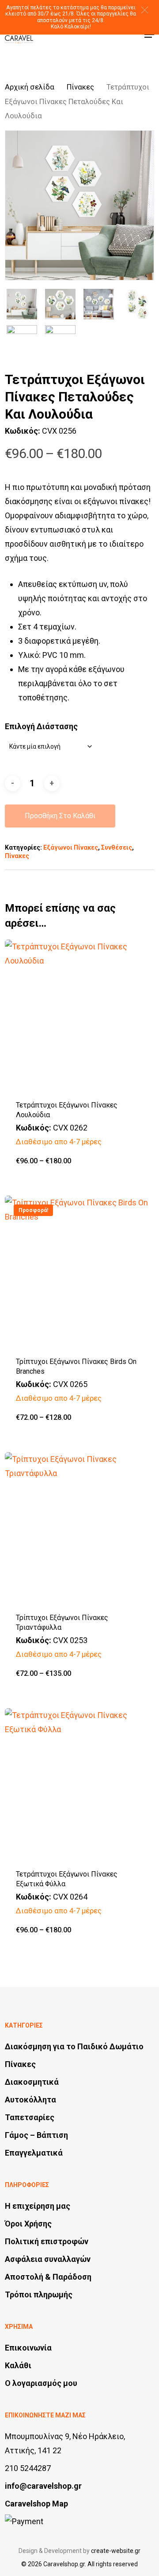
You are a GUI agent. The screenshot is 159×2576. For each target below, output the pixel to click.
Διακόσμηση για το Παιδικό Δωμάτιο (74, 2046)
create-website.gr (116, 2551)
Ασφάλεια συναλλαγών (48, 2259)
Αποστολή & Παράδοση (48, 2277)
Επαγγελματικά (34, 2153)
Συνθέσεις (117, 847)
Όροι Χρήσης (28, 2224)
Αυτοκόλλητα (30, 2100)
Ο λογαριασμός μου (41, 2383)
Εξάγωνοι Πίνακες (71, 847)
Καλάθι (18, 2365)
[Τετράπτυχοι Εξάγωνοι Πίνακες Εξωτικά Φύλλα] (79, 1783)
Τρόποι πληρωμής (39, 2294)
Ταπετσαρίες (30, 2117)
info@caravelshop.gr (43, 2486)
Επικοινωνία (28, 2348)
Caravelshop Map (36, 2504)
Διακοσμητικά (32, 2082)
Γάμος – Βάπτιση (36, 2135)
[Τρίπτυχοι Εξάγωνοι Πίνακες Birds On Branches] (79, 1271)
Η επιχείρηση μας (38, 2206)
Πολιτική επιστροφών (47, 2241)
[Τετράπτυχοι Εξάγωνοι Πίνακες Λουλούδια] (79, 1014)
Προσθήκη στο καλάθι (60, 816)
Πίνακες (80, 87)
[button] (145, 10)
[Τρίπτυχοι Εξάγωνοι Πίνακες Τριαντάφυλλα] (79, 1527)
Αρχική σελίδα (30, 87)
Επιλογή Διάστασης (41, 726)
